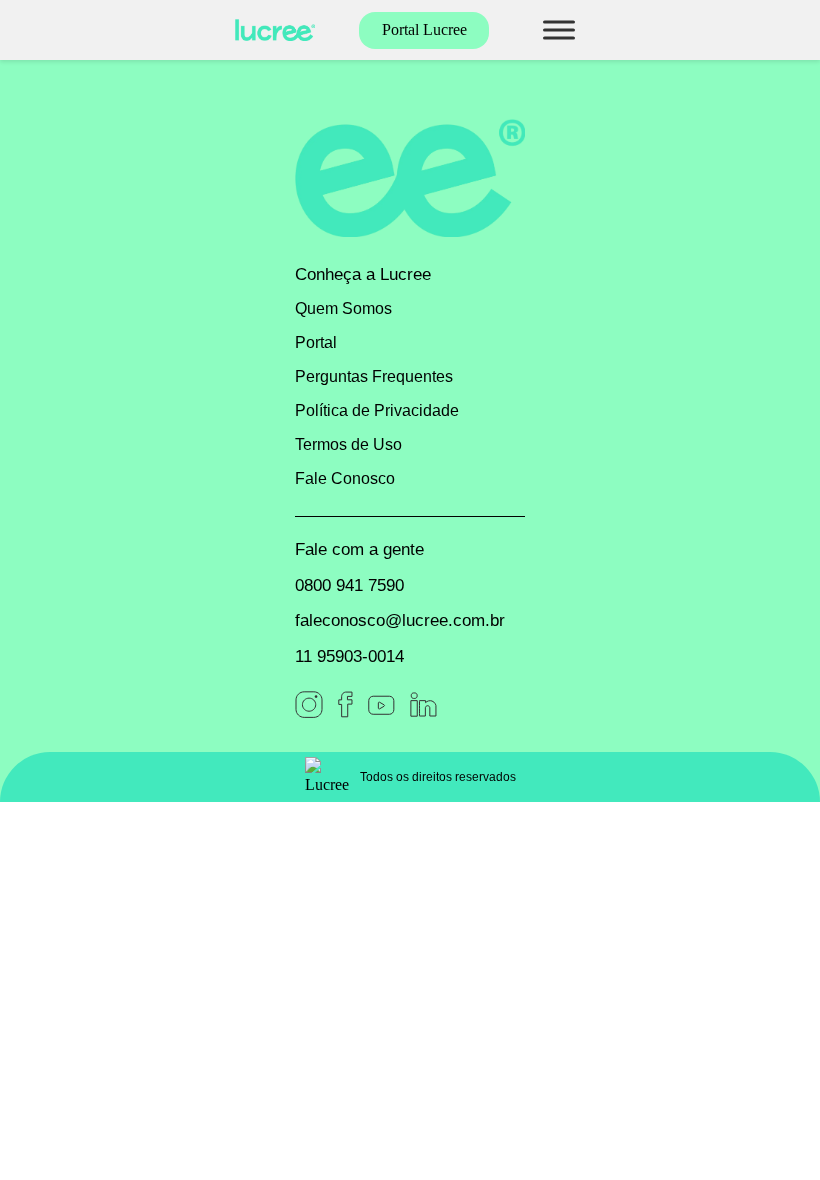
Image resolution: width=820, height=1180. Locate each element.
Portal (316, 342)
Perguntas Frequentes (374, 376)
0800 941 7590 (349, 585)
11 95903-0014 (349, 656)
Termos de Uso (348, 444)
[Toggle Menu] (559, 29)
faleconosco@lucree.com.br (400, 620)
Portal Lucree (424, 29)
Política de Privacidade (377, 410)
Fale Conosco (345, 478)
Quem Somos (343, 308)
